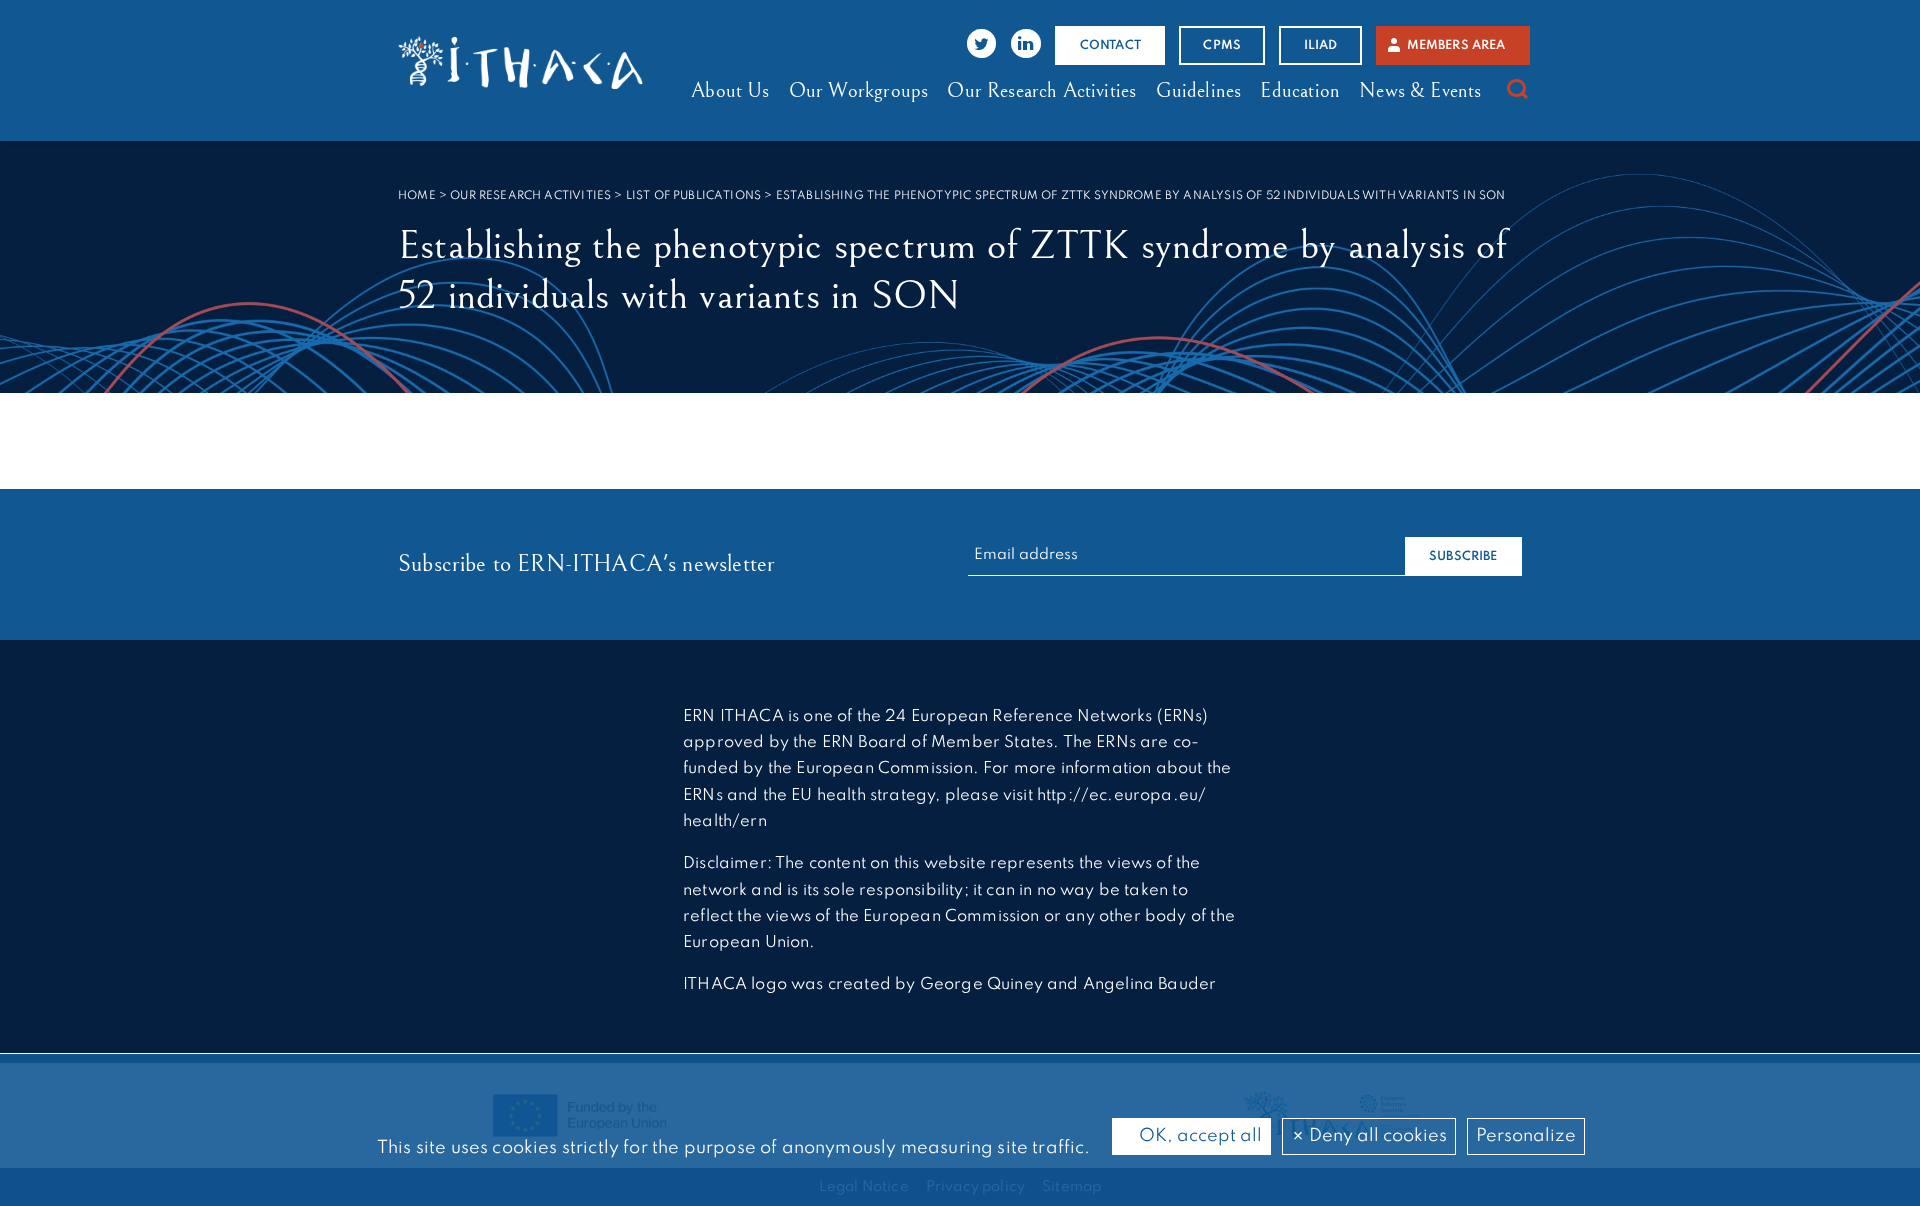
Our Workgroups (858, 91)
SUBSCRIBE (1463, 556)
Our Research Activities (1041, 91)
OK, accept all (1198, 1136)
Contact (1110, 45)
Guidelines (1199, 91)
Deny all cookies (1376, 1136)
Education (1300, 91)
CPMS (1222, 45)
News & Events (1420, 91)
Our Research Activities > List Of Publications (605, 196)
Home (417, 196)
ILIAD (1321, 45)
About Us (730, 91)
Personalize (1526, 1136)
